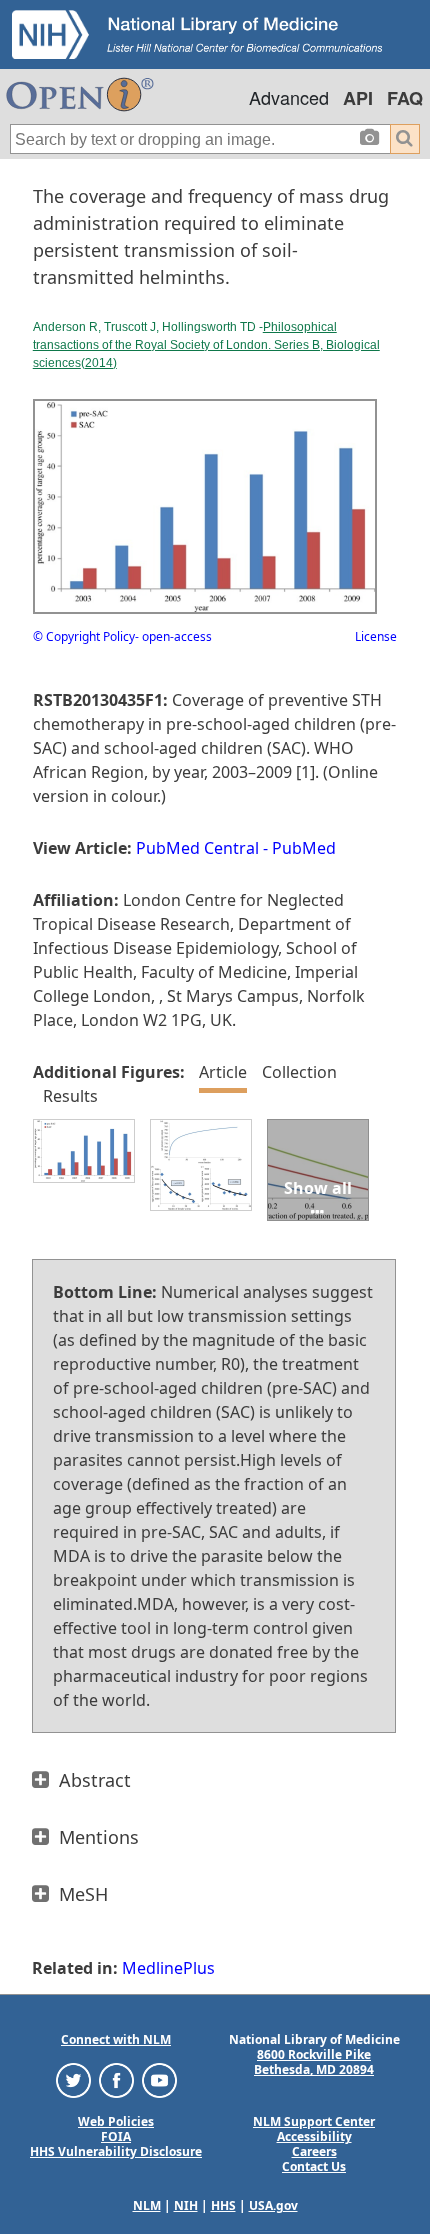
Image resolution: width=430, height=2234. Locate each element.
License (376, 636)
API (358, 98)
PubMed (304, 848)
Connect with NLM (116, 2039)
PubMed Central (197, 848)
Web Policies (116, 2121)
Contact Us (314, 2166)
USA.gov (273, 2205)
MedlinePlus (168, 1968)
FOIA (116, 2136)
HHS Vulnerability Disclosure (116, 2151)
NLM (147, 2205)
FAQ (405, 98)
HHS (223, 2205)
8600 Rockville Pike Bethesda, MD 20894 (314, 2062)
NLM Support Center (314, 2121)
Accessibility (314, 2136)
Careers (314, 2151)
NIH (186, 2205)
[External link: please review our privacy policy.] (73, 2079)
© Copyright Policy (84, 636)
